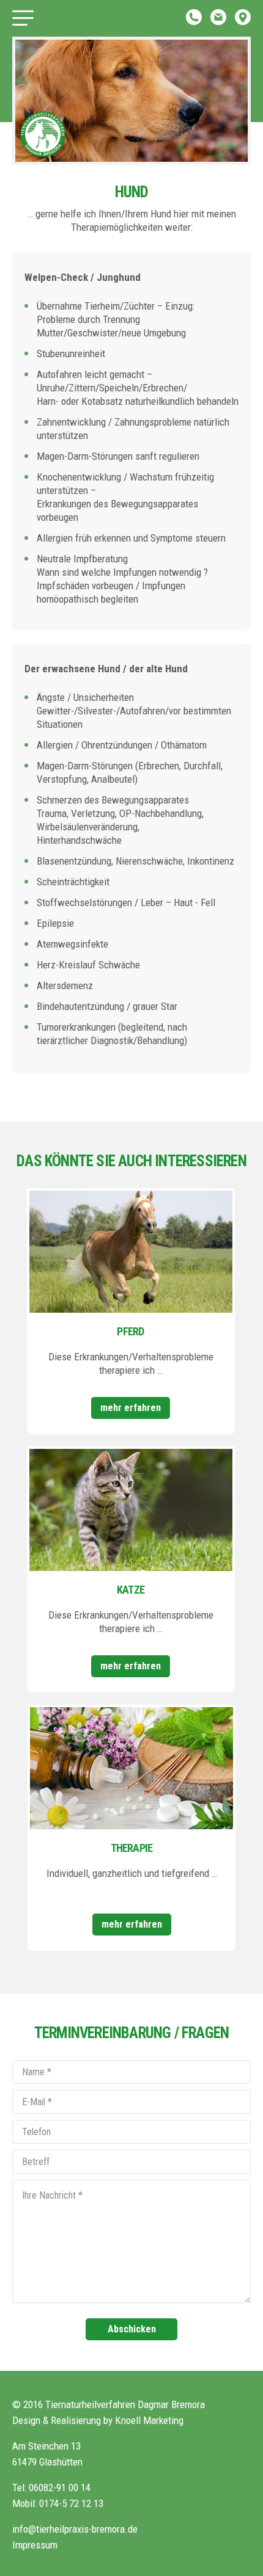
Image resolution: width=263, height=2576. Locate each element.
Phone (194, 17)
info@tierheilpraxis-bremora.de (75, 2529)
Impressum (35, 2545)
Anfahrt (243, 17)
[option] (131, 101)
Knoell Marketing (149, 2420)
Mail (218, 17)
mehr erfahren (131, 1408)
